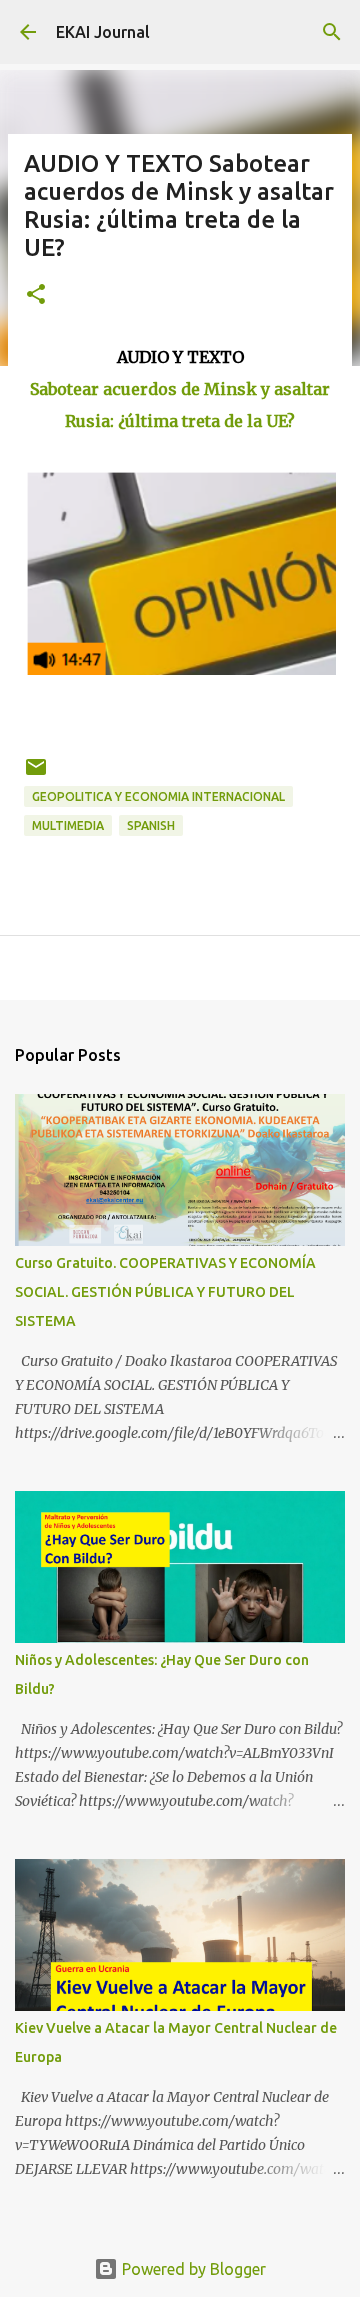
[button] (36, 295)
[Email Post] (36, 774)
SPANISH (151, 825)
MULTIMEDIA (68, 825)
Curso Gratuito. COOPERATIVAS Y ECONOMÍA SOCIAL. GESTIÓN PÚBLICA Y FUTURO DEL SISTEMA (165, 1292)
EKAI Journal (103, 32)
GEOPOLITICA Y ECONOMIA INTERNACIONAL (158, 796)
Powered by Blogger (192, 2269)
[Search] (332, 32)
